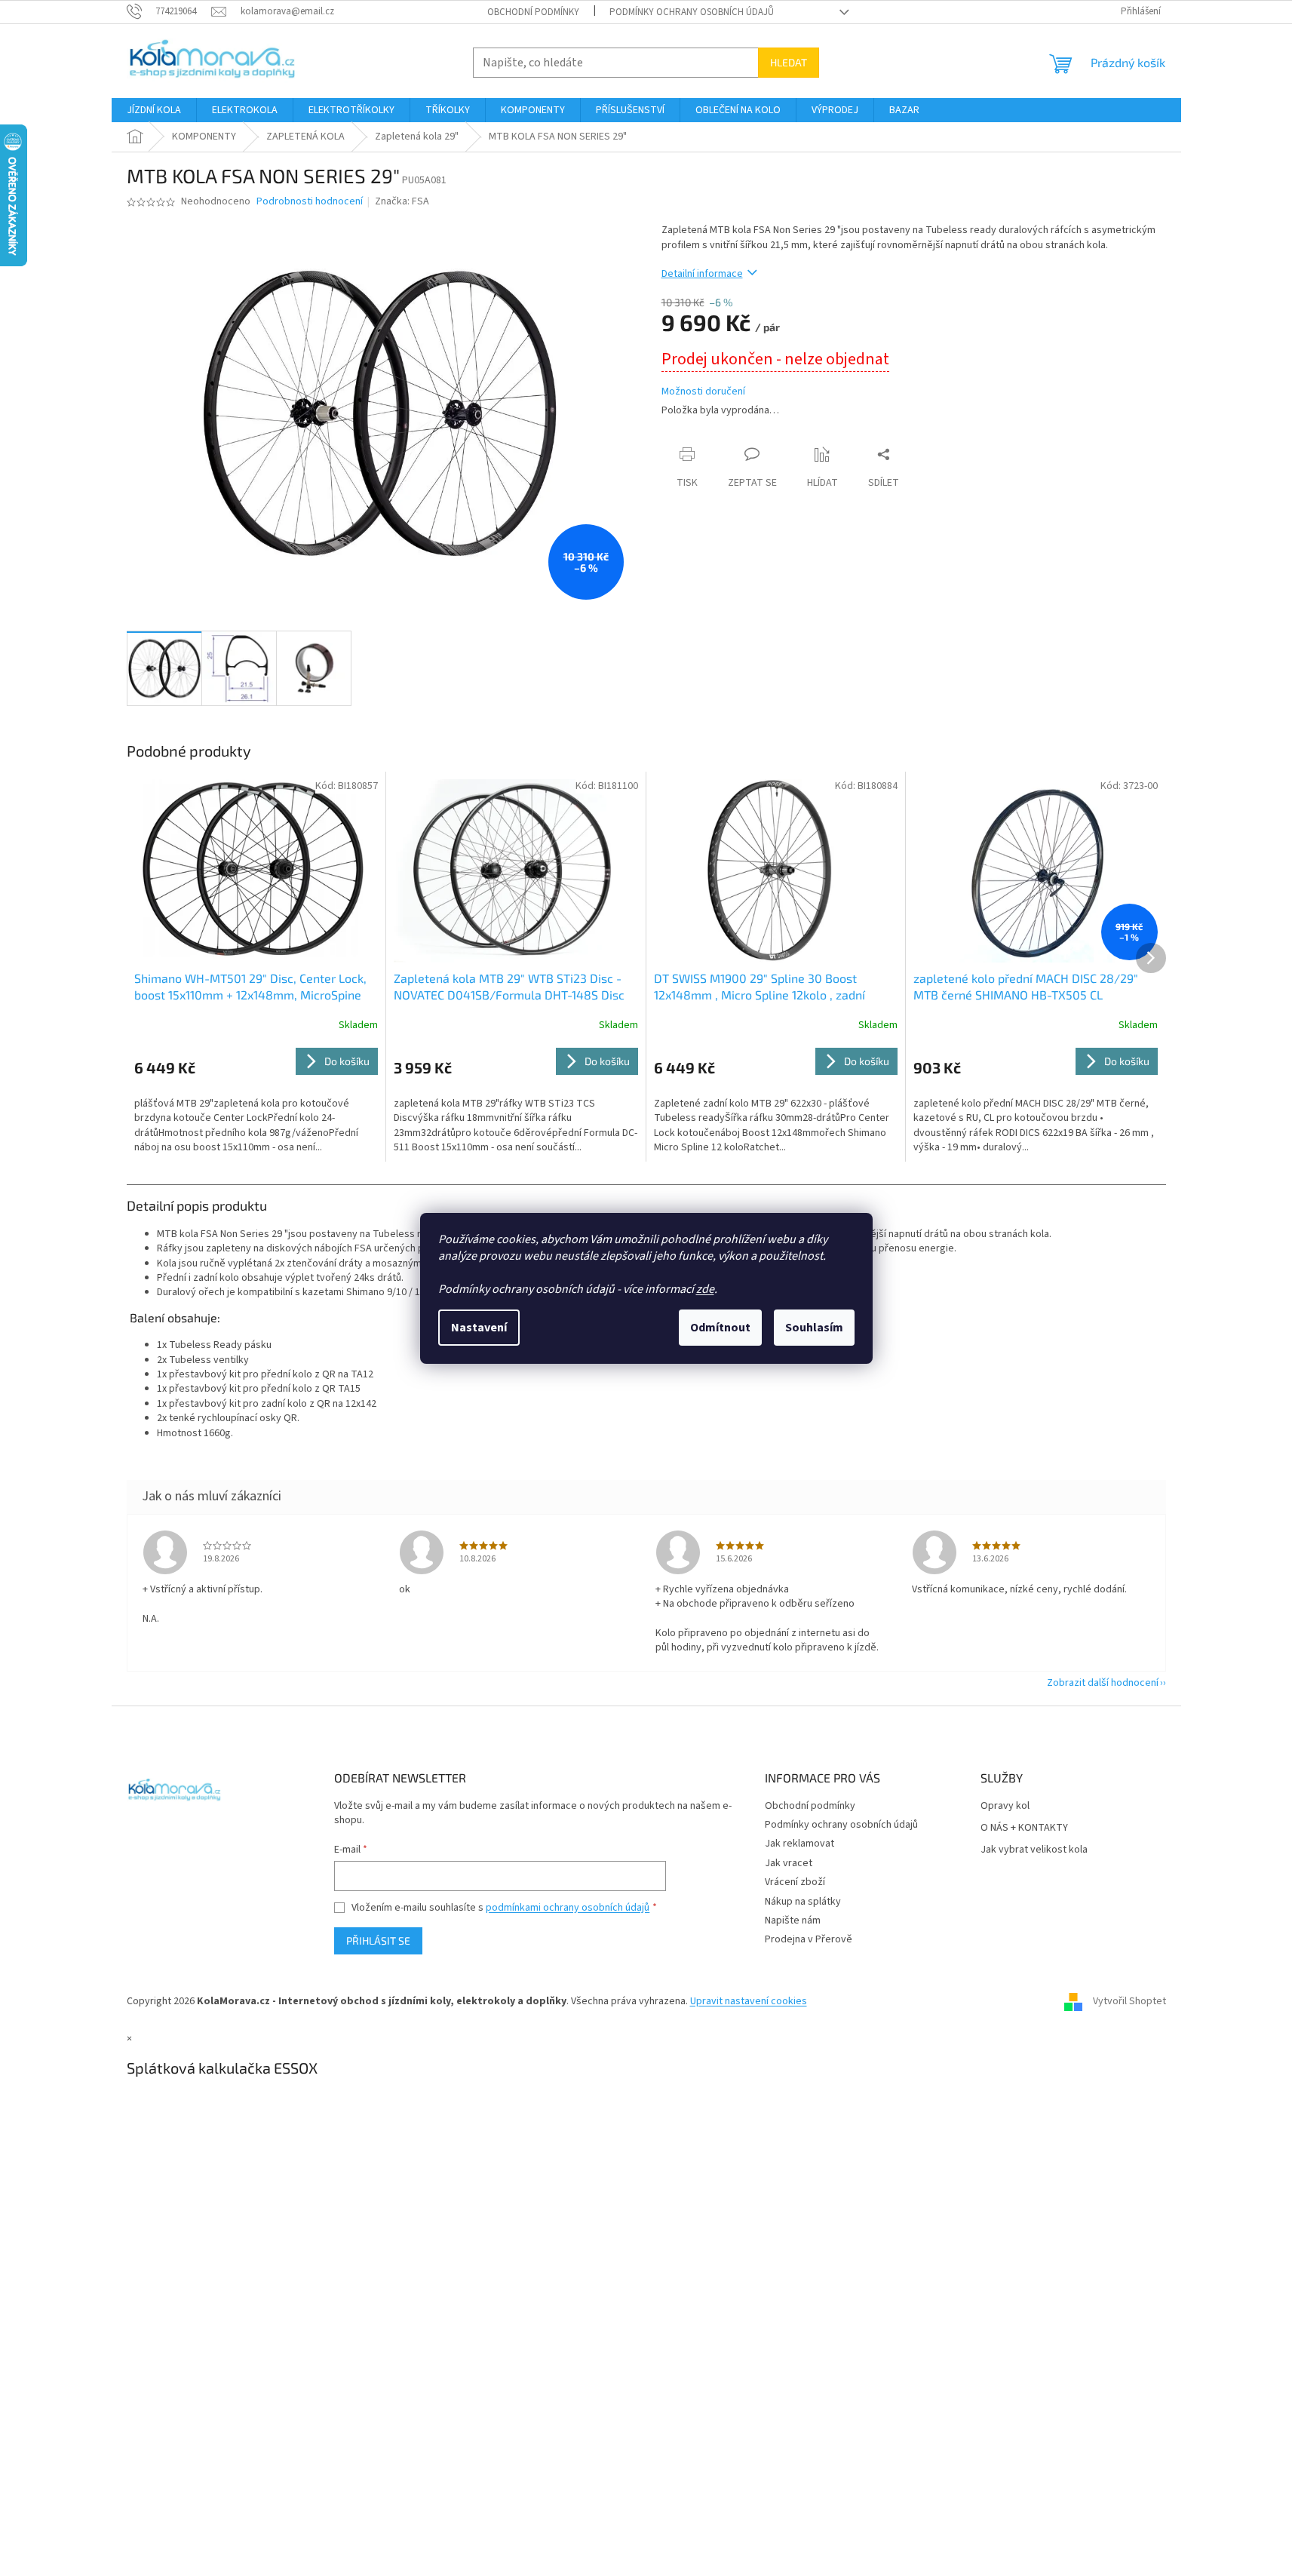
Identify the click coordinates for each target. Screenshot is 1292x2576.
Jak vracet (789, 1863)
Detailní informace (702, 274)
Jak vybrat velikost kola (1034, 1850)
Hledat (789, 62)
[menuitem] (154, 110)
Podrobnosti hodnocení (310, 202)
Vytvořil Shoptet (1129, 2001)
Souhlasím (814, 1328)
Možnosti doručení (703, 392)
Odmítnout (720, 1328)
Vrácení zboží (795, 1882)
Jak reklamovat (799, 1844)
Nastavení (479, 1328)
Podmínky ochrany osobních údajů (692, 12)
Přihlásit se (378, 1940)
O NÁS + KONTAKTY (1024, 1828)
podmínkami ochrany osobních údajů (568, 1908)
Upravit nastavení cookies (749, 2001)
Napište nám (793, 1920)
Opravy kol (1005, 1806)
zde (705, 1289)
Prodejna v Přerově (809, 1939)
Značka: (402, 201)
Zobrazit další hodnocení (1103, 1683)
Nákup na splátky (803, 1902)
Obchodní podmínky (533, 12)
